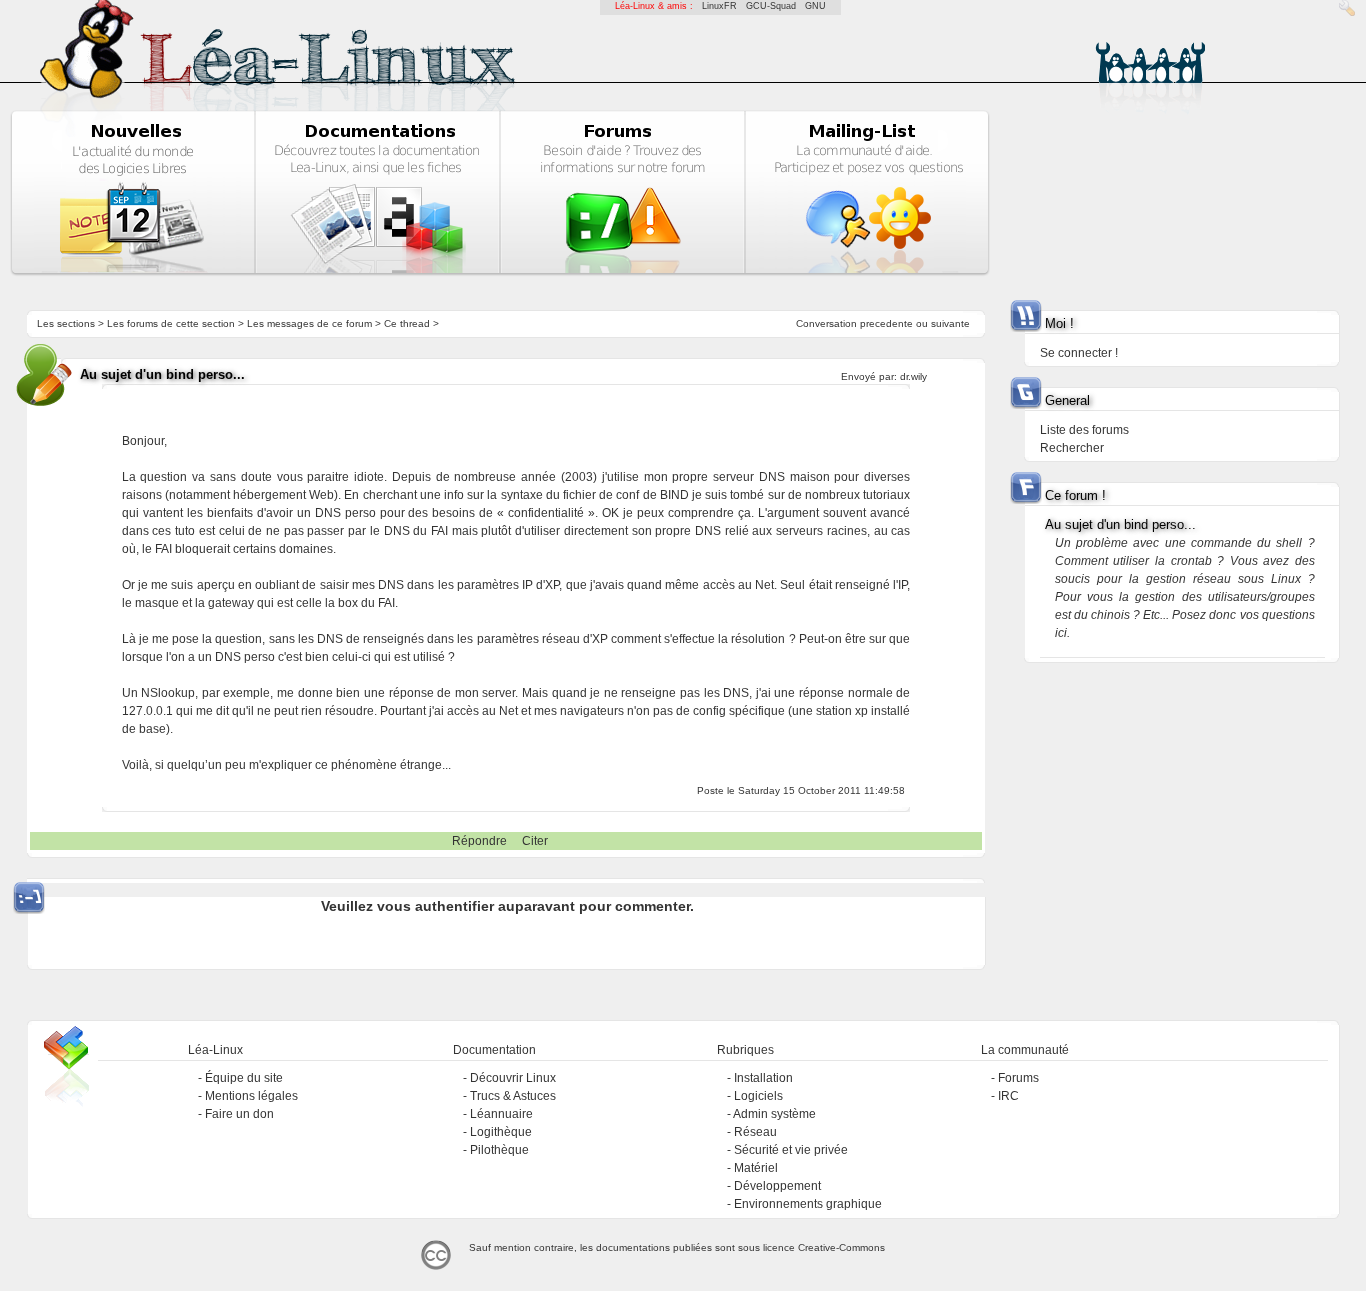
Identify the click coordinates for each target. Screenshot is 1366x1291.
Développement (777, 1186)
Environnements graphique (808, 1204)
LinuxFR (719, 6)
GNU (815, 6)
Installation (763, 1078)
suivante (950, 323)
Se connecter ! (1079, 353)
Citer (535, 841)
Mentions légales (251, 1096)
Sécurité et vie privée (791, 1150)
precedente (886, 323)
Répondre (479, 841)
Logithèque (501, 1132)
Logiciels (758, 1096)
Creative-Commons (841, 1247)
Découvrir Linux (513, 1078)
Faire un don (239, 1114)
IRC (1008, 1096)
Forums (1018, 1078)
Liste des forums (1084, 430)
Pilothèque (499, 1150)
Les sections (66, 323)
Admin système (774, 1114)
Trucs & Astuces (513, 1096)
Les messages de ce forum (309, 323)
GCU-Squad (771, 6)
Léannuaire (501, 1114)
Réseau (755, 1132)
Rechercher (1072, 448)
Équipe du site (244, 1078)
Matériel (756, 1168)
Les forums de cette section (171, 323)
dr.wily (913, 376)
